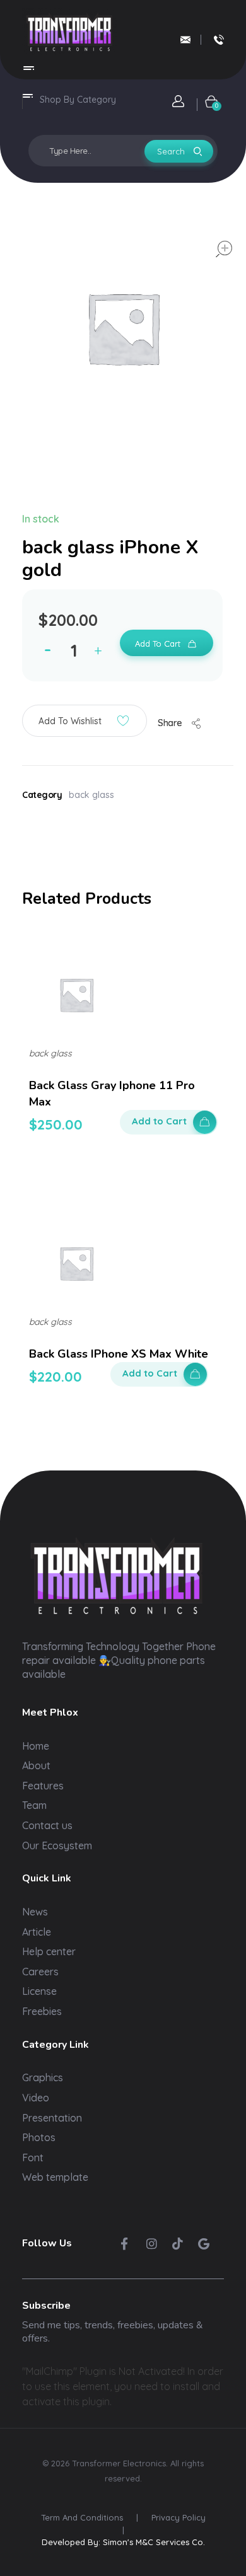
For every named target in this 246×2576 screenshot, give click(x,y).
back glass (91, 795)
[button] (101, 653)
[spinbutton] (76, 650)
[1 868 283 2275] (219, 40)
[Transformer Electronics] (69, 32)
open (224, 249)
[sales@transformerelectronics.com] (185, 40)
